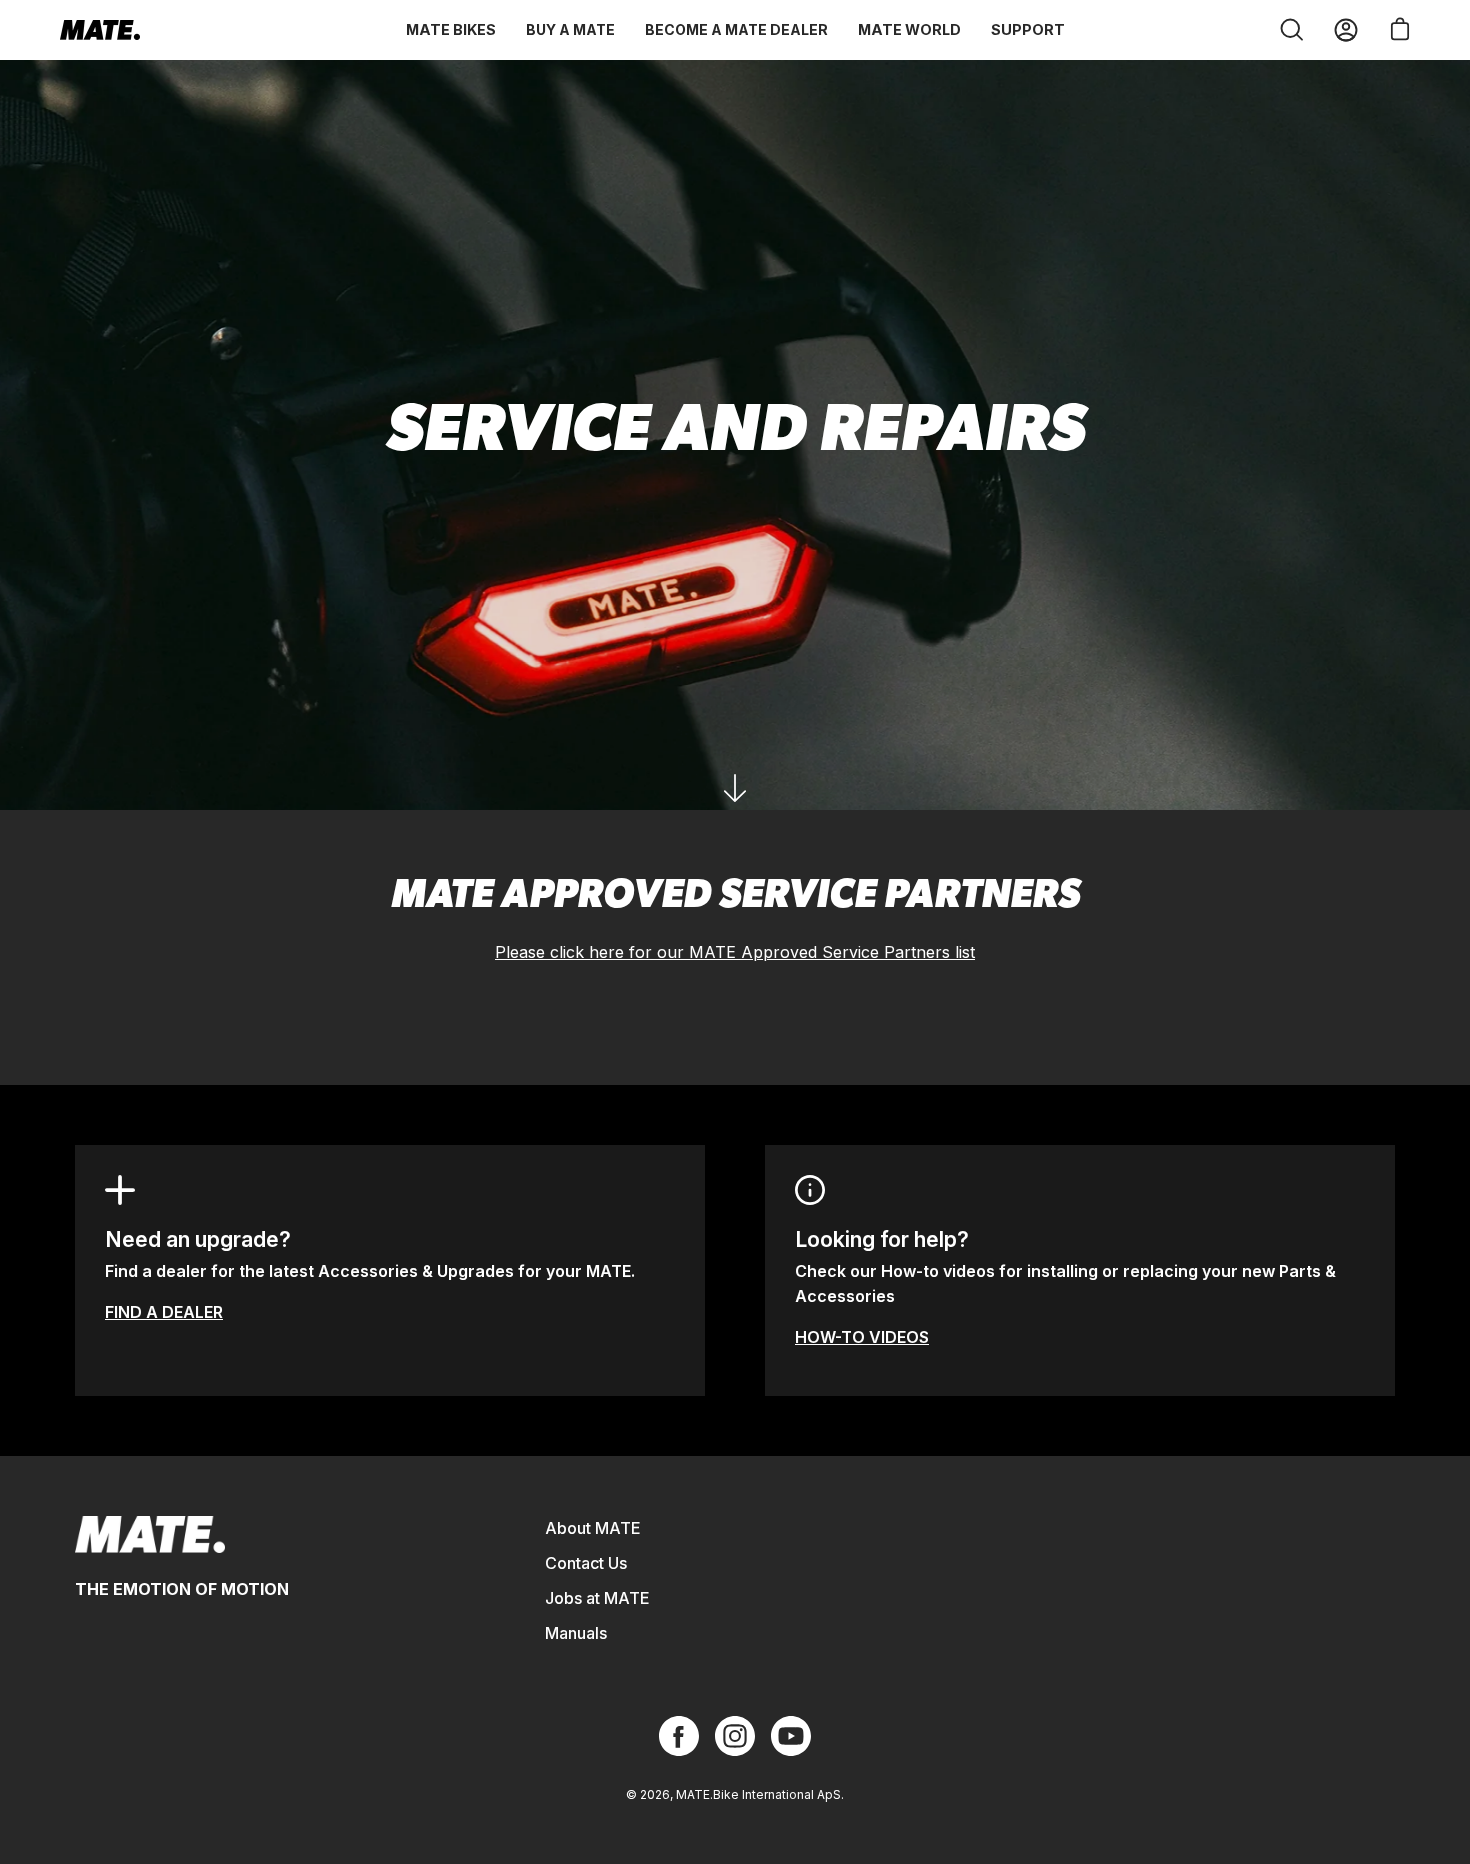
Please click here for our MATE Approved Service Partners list (735, 952)
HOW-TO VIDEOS (862, 1337)
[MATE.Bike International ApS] (100, 30)
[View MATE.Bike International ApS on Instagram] (735, 1736)
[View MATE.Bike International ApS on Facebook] (679, 1736)
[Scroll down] (735, 788)
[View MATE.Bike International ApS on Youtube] (791, 1736)
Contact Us (586, 1563)
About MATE (593, 1528)
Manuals (576, 1633)
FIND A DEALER (164, 1312)
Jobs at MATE (597, 1598)
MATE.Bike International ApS (758, 1794)
